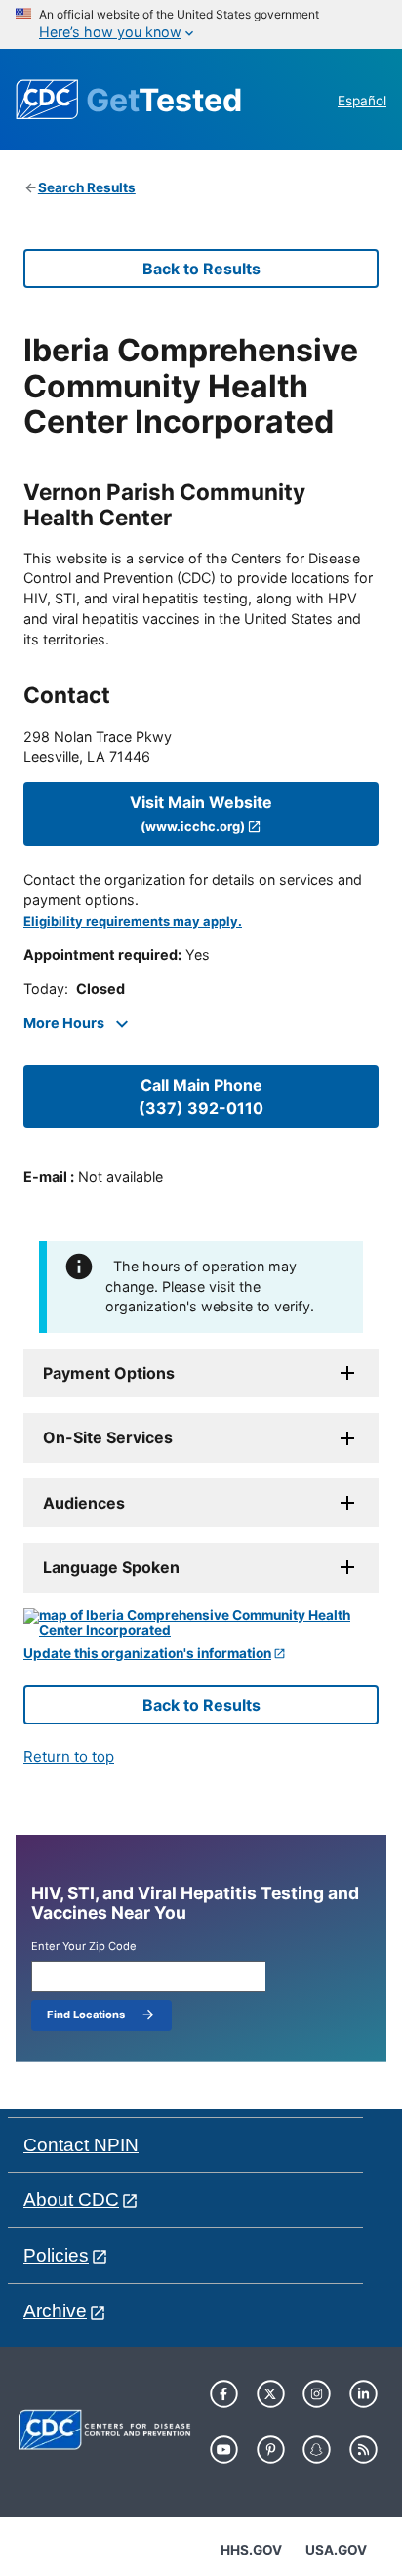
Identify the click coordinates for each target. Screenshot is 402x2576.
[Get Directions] (201, 1623)
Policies (56, 2255)
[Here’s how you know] (201, 24)
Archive (55, 2311)
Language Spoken (111, 1567)
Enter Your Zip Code (84, 1947)
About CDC (71, 2200)
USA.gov (336, 2550)
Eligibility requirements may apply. (133, 921)
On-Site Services (108, 1437)
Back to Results (201, 269)
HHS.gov (251, 2550)
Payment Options (109, 1373)
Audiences (84, 1503)
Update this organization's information (147, 1654)
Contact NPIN (81, 2145)
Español (362, 101)
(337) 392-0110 (201, 1097)
